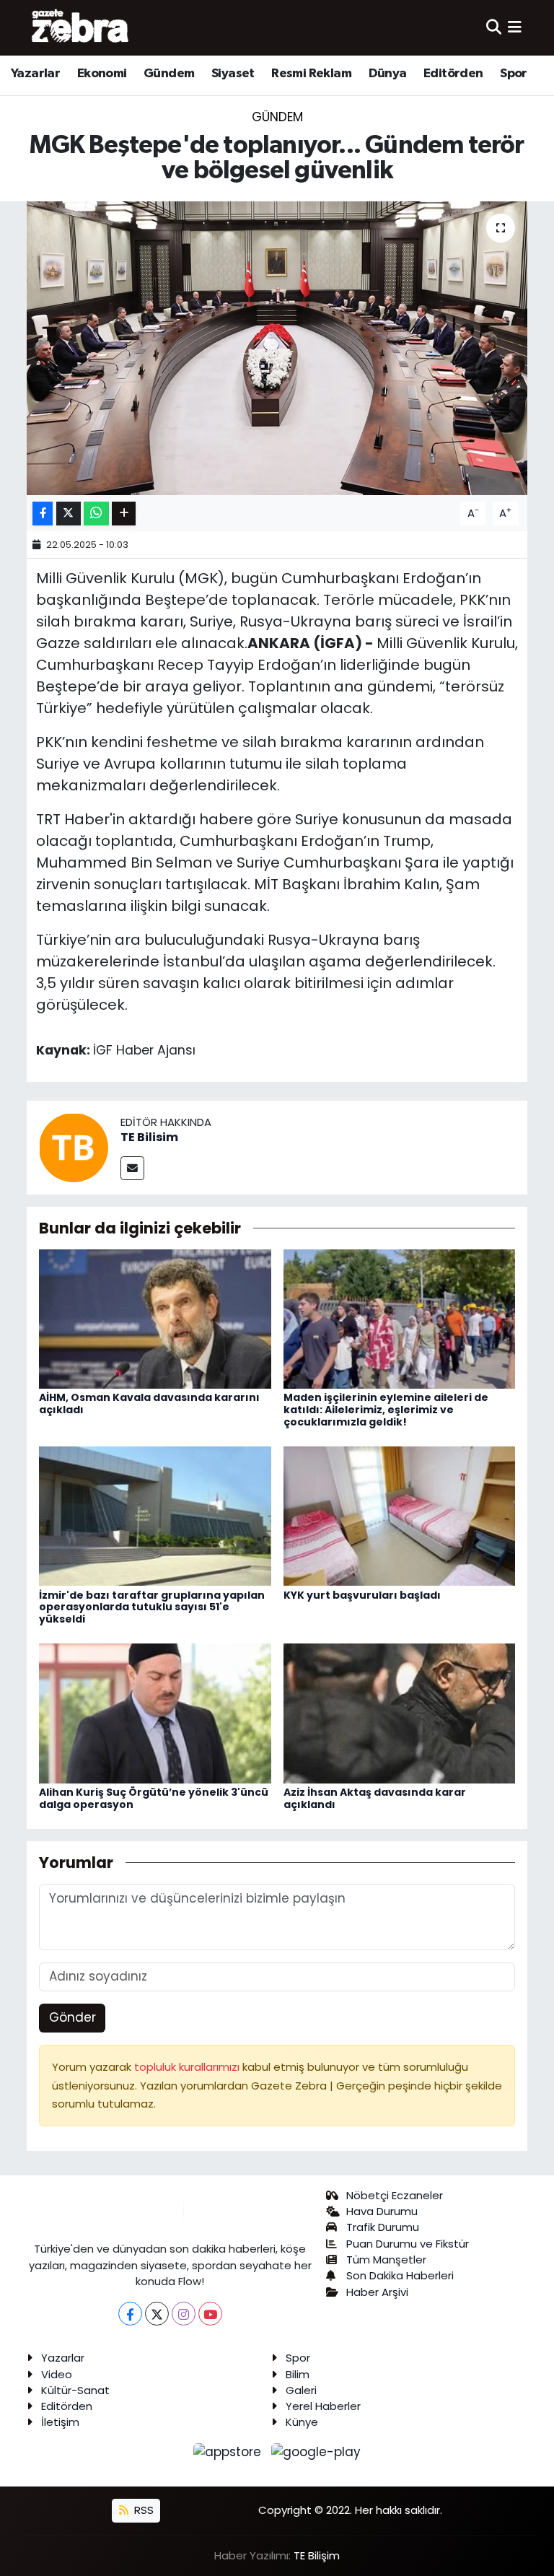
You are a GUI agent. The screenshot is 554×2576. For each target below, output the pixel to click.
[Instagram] (184, 2314)
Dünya (388, 74)
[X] (157, 2314)
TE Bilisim (149, 1137)
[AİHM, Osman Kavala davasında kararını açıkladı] (155, 1318)
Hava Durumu (382, 2211)
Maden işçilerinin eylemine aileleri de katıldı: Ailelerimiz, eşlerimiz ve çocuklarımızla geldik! (386, 1410)
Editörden (453, 74)
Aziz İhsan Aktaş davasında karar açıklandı (375, 1798)
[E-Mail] (132, 1168)
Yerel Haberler (323, 2406)
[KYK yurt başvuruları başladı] (400, 1515)
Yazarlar (35, 74)
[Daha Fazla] (124, 514)
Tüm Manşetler (386, 2260)
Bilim (298, 2374)
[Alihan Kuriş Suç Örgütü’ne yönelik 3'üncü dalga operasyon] (155, 1713)
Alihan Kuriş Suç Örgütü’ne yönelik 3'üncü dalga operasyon (154, 1798)
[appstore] (229, 2452)
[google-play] (316, 2452)
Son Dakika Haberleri (400, 2275)
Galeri (301, 2390)
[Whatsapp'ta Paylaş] (96, 514)
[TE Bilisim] (74, 1146)
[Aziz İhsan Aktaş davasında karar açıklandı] (400, 1713)
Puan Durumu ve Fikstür (408, 2244)
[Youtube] (210, 2314)
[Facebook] (130, 2314)
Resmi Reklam (311, 74)
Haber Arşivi (377, 2292)
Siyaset (233, 74)
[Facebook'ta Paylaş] (43, 514)
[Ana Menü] (515, 27)
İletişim (60, 2422)
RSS (142, 2510)
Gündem (169, 74)
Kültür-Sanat (75, 2390)
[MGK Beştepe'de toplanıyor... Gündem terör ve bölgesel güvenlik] (277, 348)
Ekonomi (102, 74)
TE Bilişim (317, 2555)
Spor (514, 74)
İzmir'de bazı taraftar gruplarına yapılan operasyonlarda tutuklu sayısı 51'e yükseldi (152, 1607)
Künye (302, 2422)
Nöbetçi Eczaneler (395, 2195)
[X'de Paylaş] (69, 514)
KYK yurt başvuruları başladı (362, 1595)
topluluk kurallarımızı (188, 2067)
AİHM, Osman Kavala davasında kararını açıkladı (149, 1403)
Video (57, 2374)
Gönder (72, 2017)
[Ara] (494, 27)
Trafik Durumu (383, 2227)
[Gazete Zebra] (81, 27)
